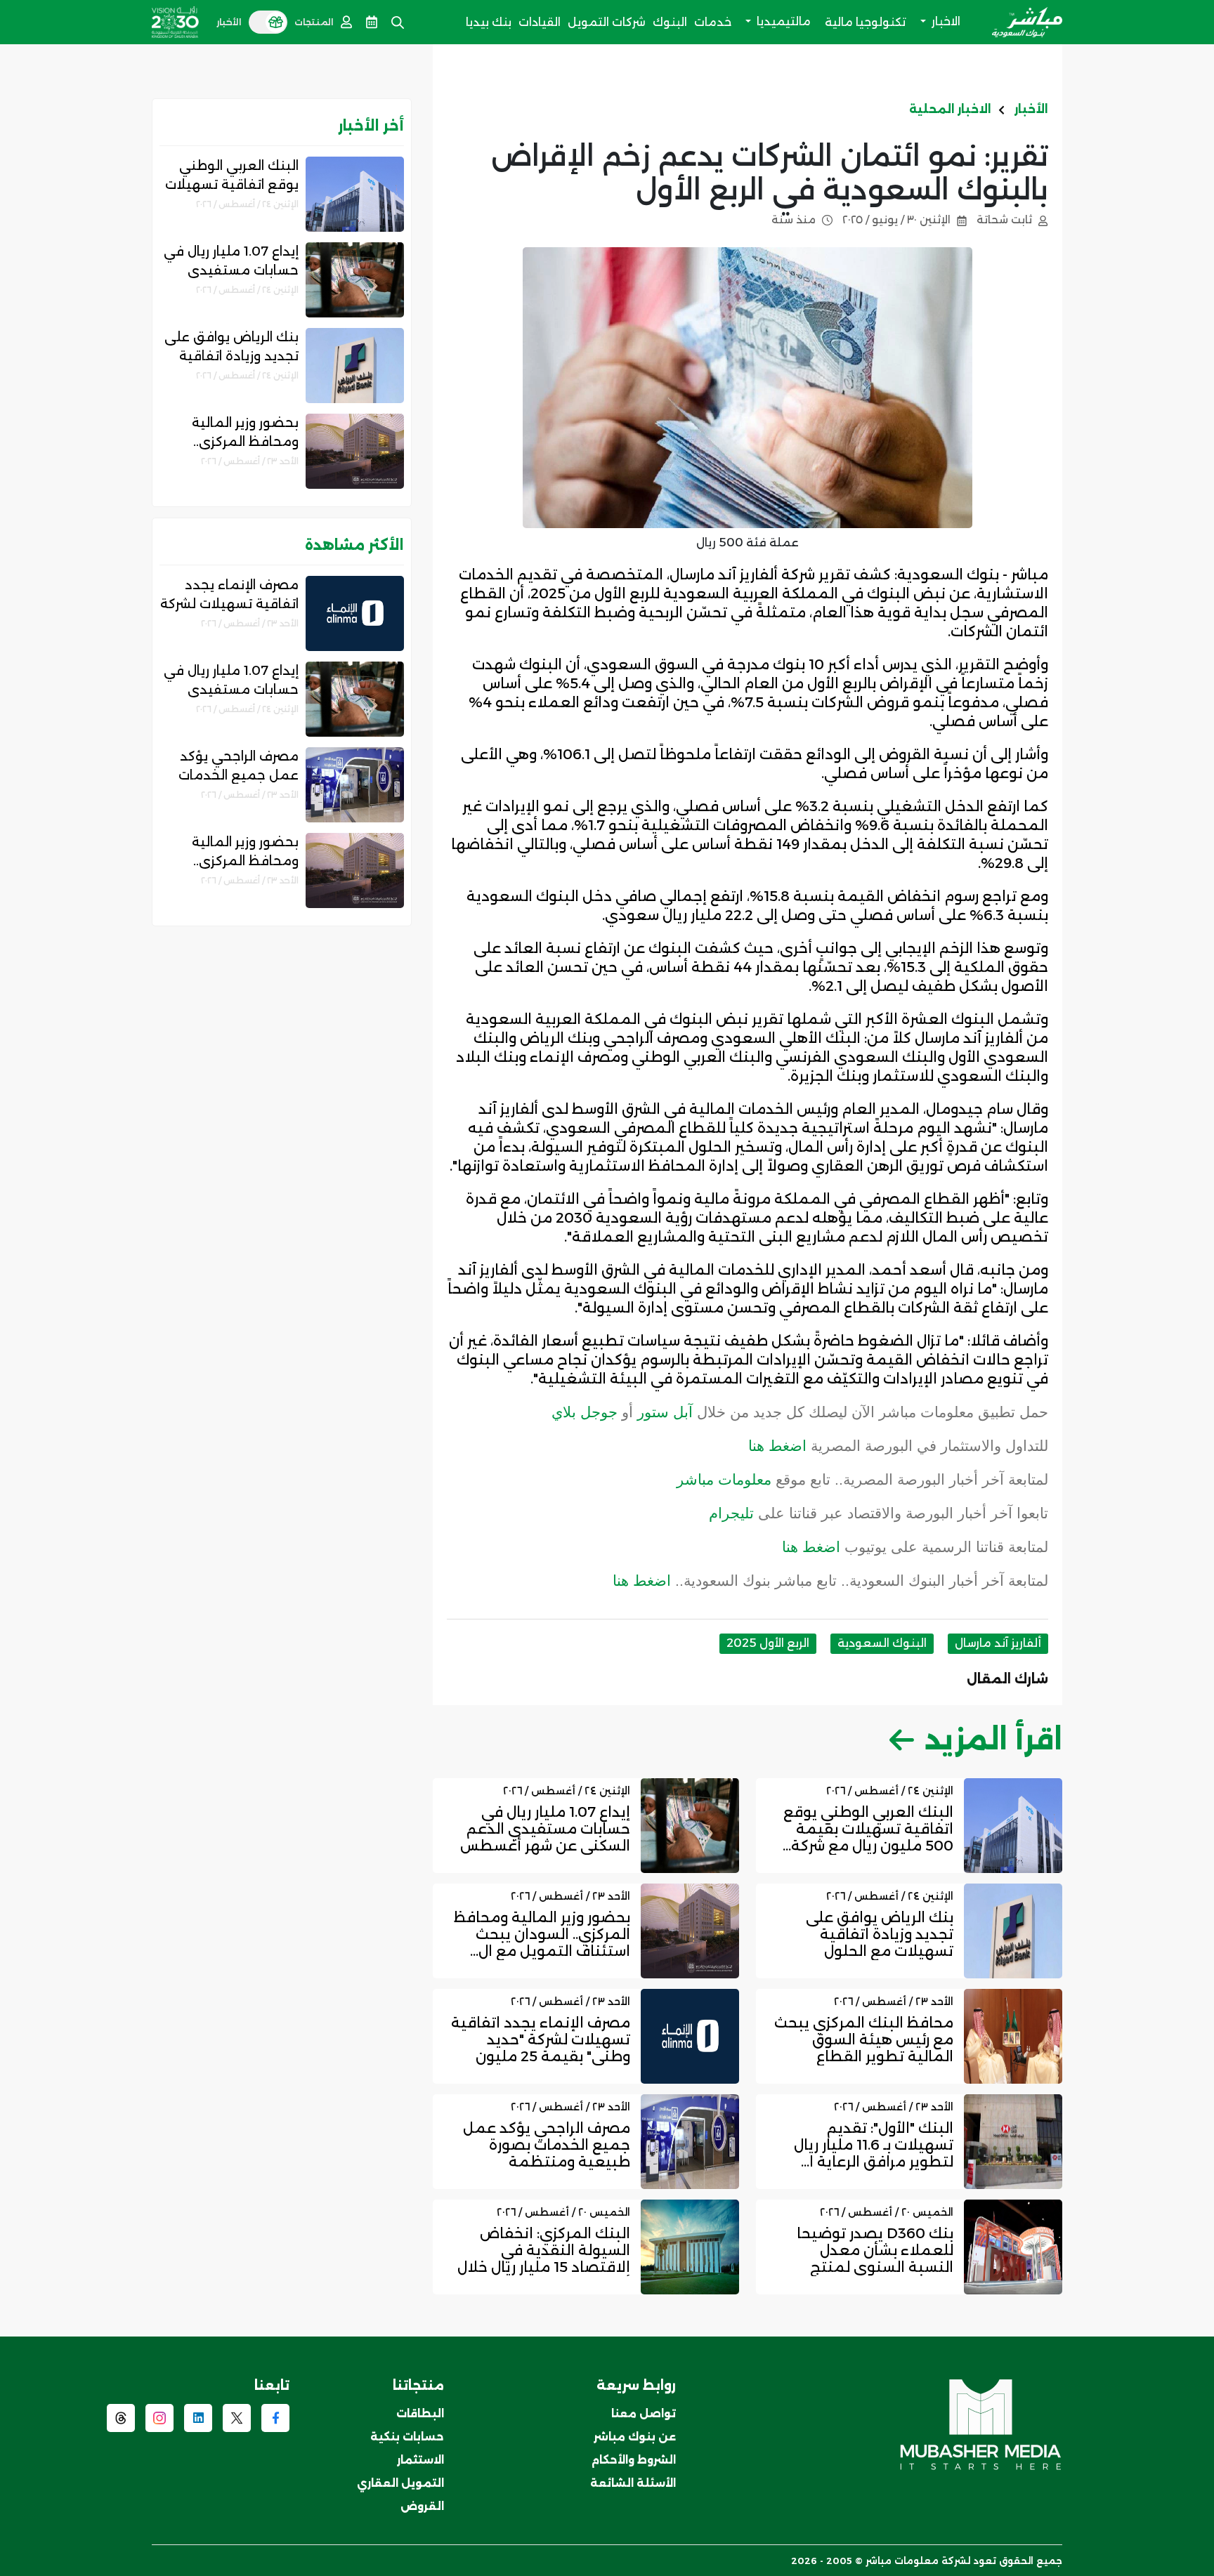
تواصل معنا (644, 2413)
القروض (422, 2506)
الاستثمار (420, 2460)
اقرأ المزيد (993, 1739)
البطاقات (420, 2413)
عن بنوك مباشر (635, 2437)
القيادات (540, 22)
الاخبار (945, 21)
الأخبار (1031, 109)
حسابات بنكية (407, 2437)
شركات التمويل (607, 22)
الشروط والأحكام (634, 2460)
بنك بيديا (489, 22)
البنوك (670, 22)
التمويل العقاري (400, 2483)
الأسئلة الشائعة (633, 2483)
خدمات (713, 22)
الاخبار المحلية (950, 109)
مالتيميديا (782, 21)
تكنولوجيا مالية (866, 22)
